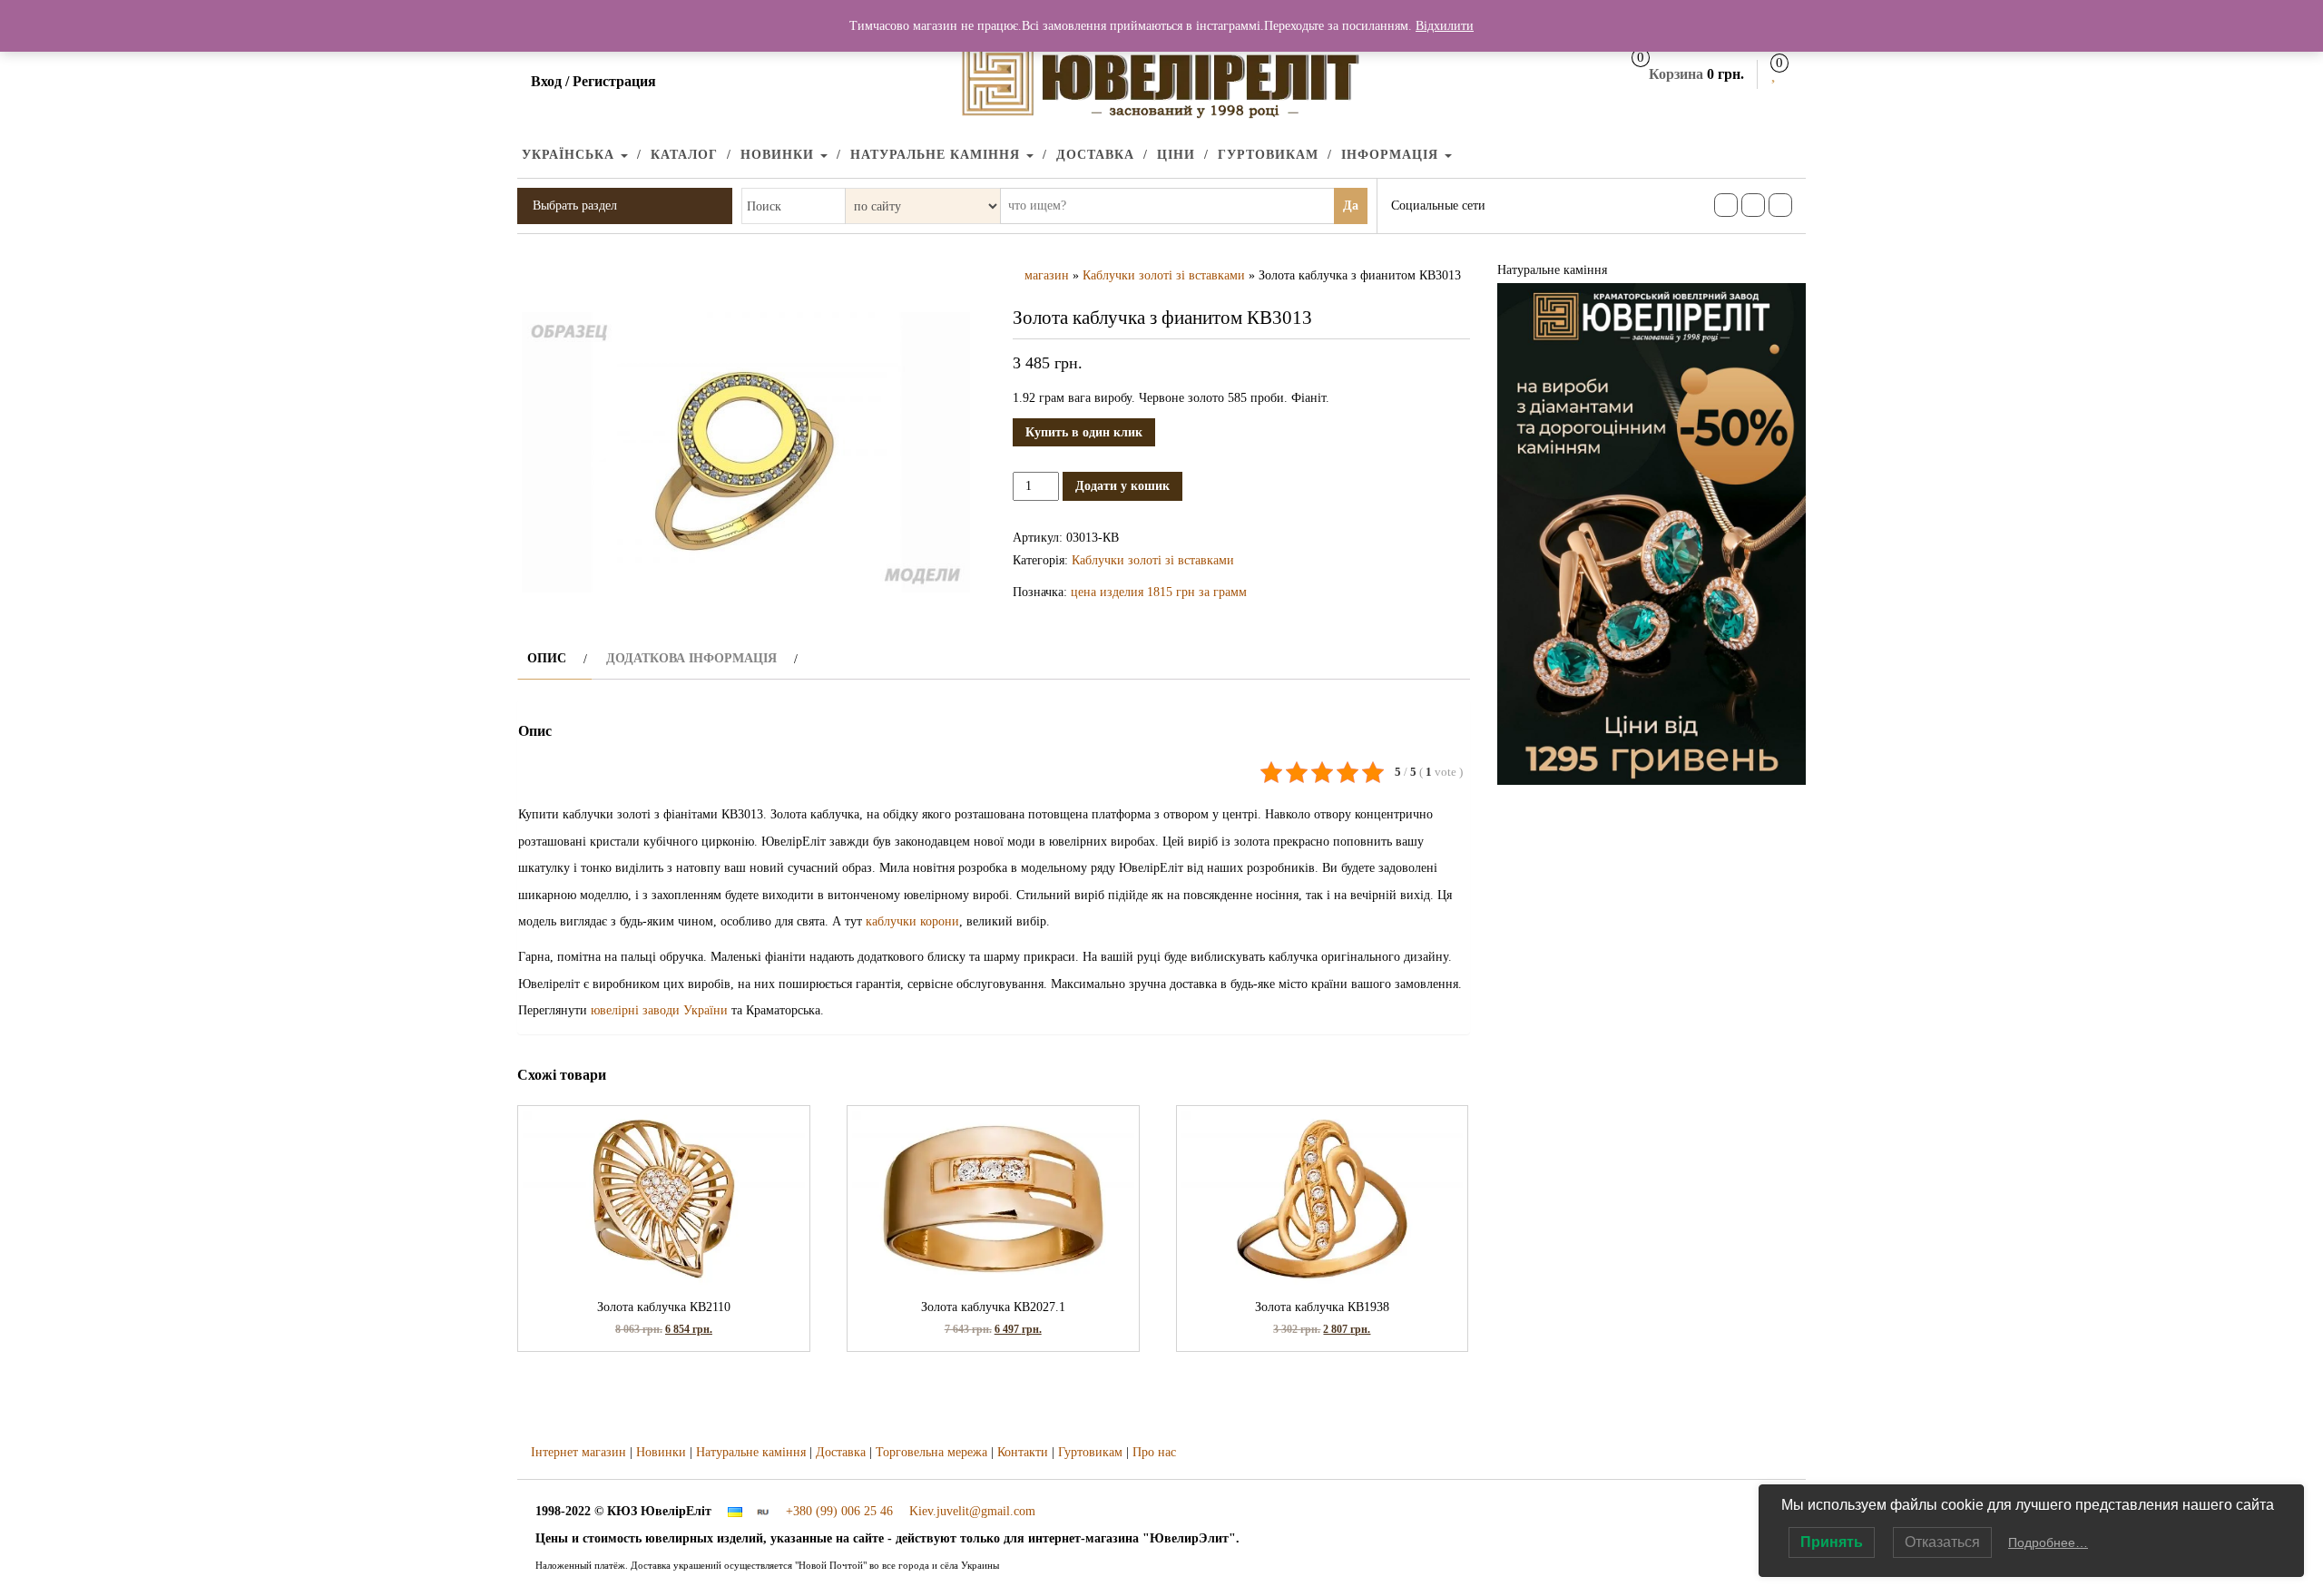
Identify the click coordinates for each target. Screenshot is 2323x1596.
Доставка (1095, 155)
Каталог (684, 155)
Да (1351, 206)
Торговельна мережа (931, 1452)
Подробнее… (2048, 1542)
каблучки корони (912, 921)
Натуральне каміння (937, 155)
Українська (570, 155)
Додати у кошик (1122, 486)
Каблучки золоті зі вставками (1164, 275)
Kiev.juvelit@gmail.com (972, 1511)
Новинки (779, 155)
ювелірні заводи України (659, 1010)
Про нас (1154, 1452)
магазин (1047, 275)
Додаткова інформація (691, 658)
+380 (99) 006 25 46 (839, 1511)
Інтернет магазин (578, 1452)
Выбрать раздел (575, 206)
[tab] (555, 658)
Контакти (1023, 1452)
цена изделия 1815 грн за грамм (1159, 592)
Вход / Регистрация (593, 81)
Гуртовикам (1268, 155)
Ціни (1176, 155)
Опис (547, 658)
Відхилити (1445, 26)
